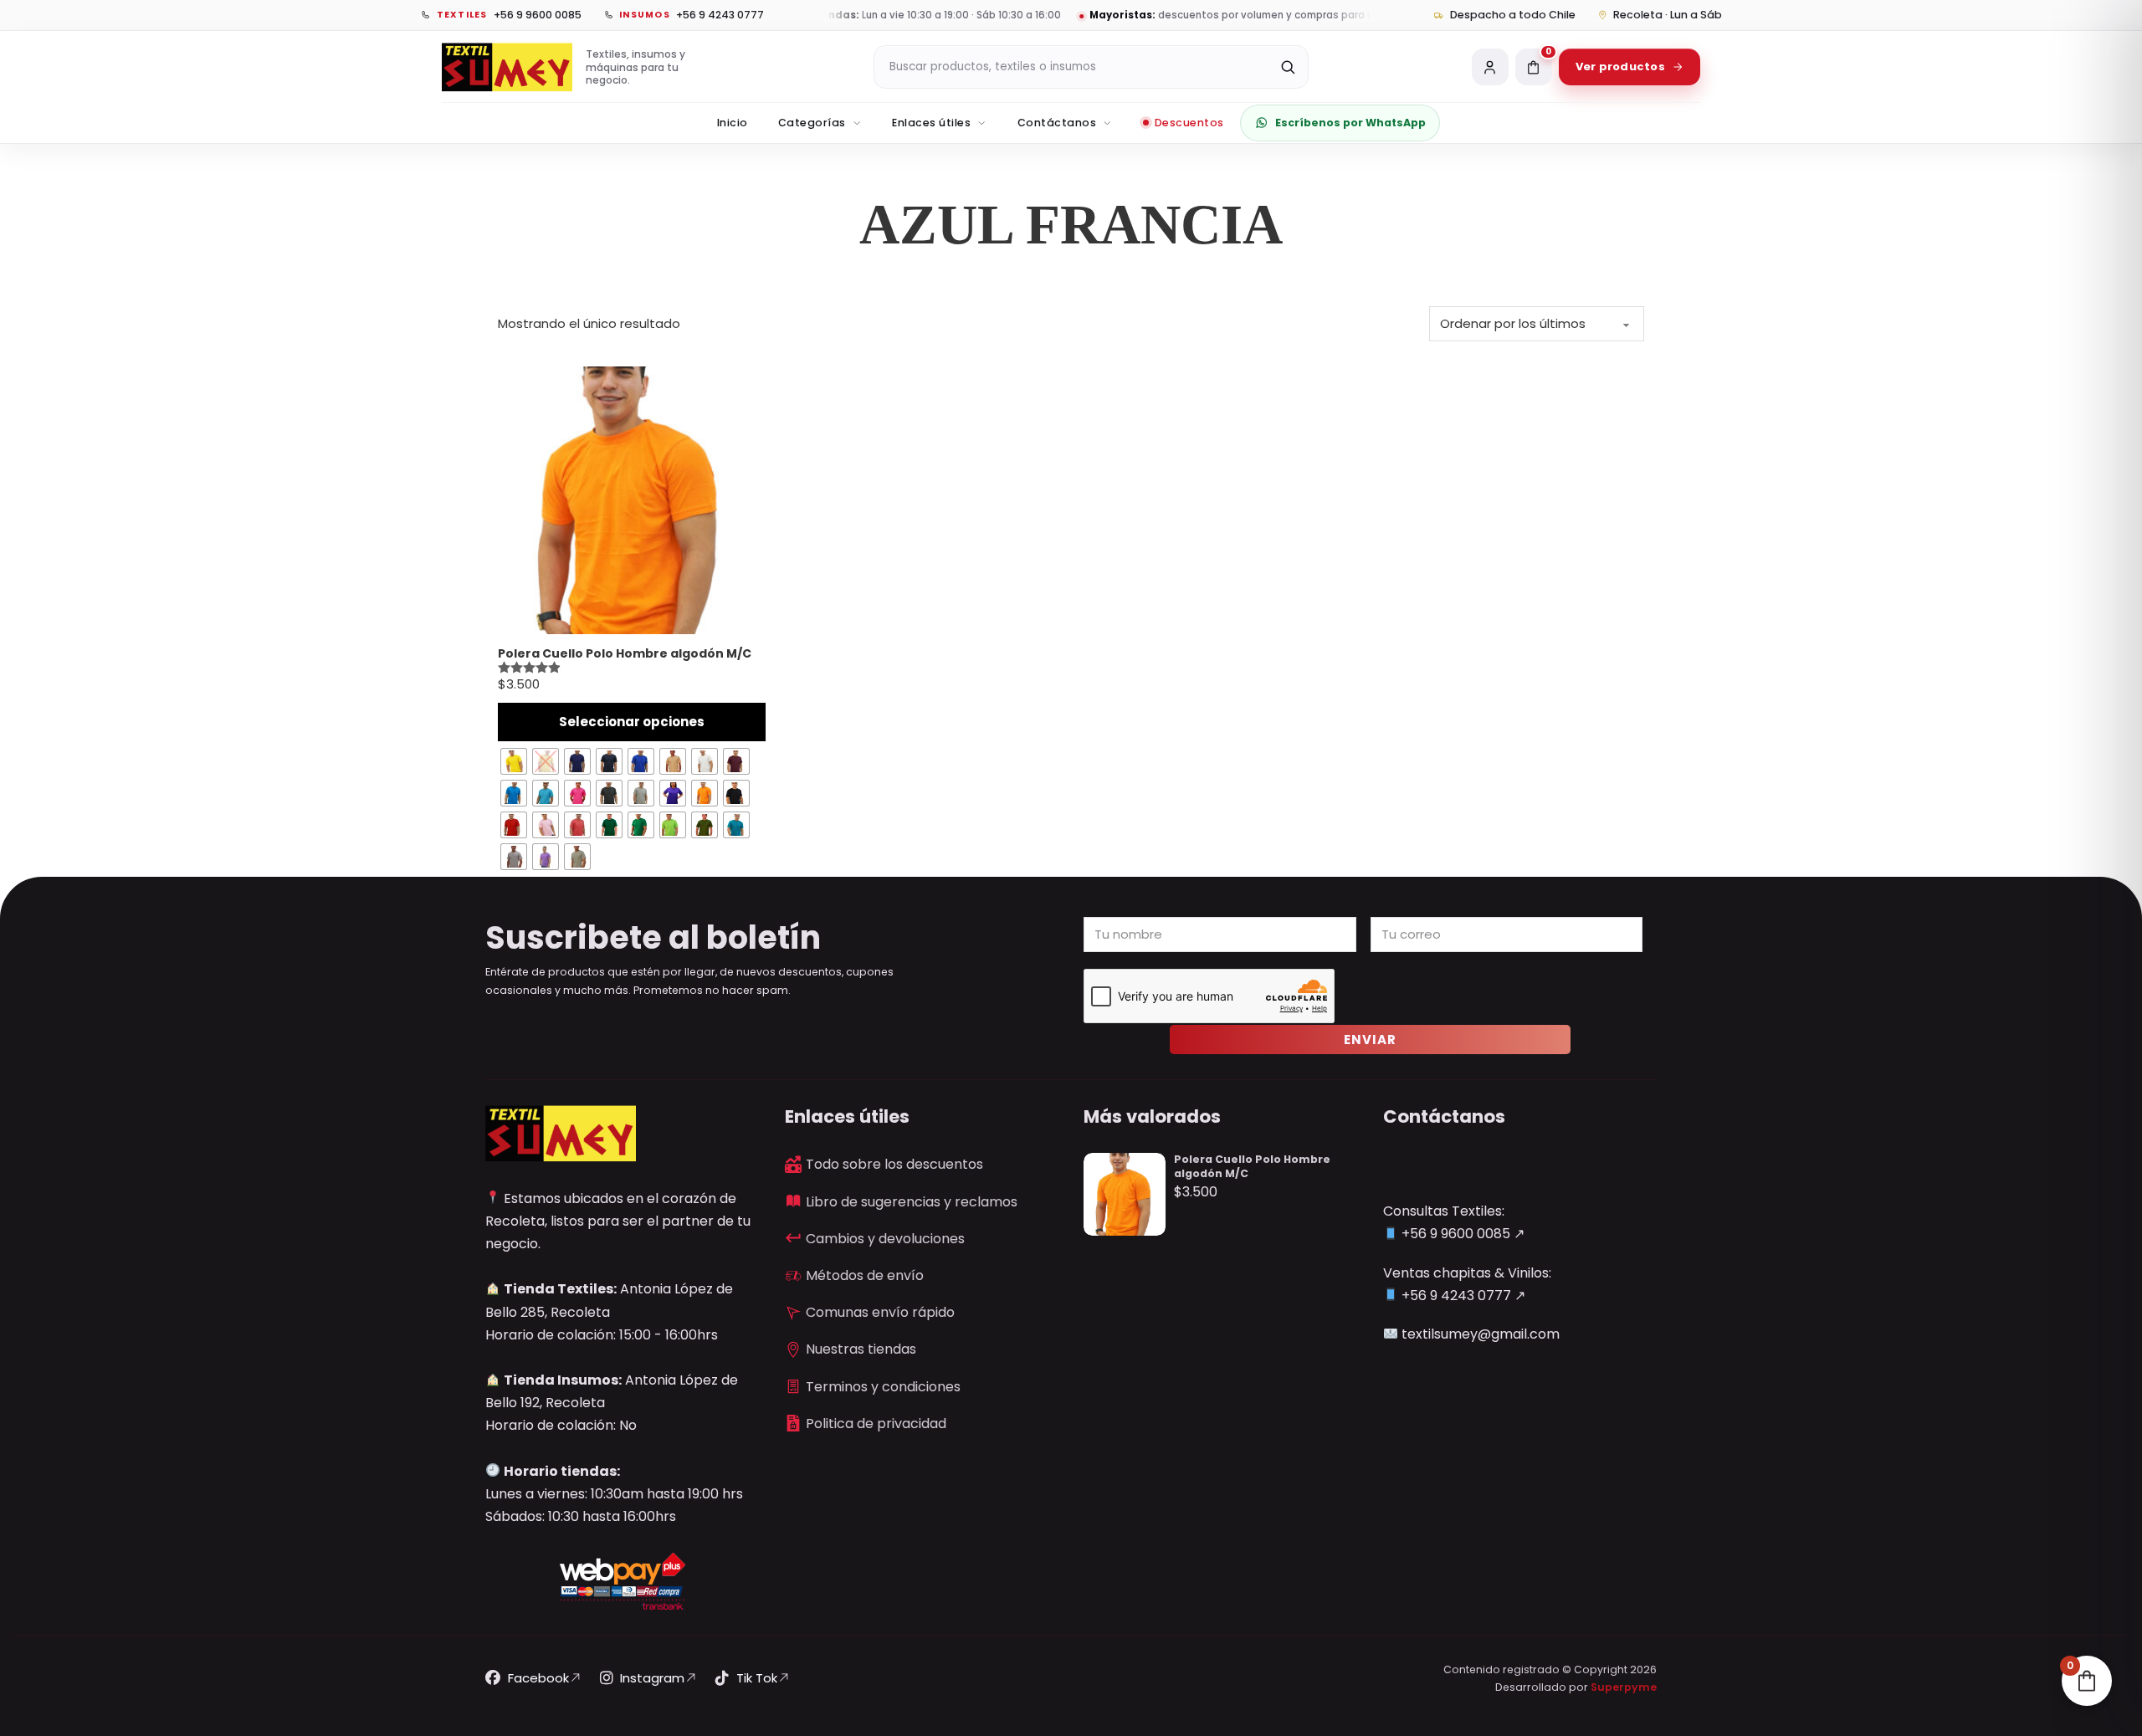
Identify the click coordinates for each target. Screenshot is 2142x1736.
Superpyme (1624, 1687)
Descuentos (1189, 123)
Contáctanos (1057, 123)
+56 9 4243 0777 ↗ (1462, 1296)
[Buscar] (1288, 67)
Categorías (812, 123)
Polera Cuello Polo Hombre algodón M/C (1252, 1166)
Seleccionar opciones (632, 722)
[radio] (514, 761)
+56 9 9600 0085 (1454, 1234)
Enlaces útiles (931, 123)
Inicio (733, 123)
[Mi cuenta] (1490, 67)
